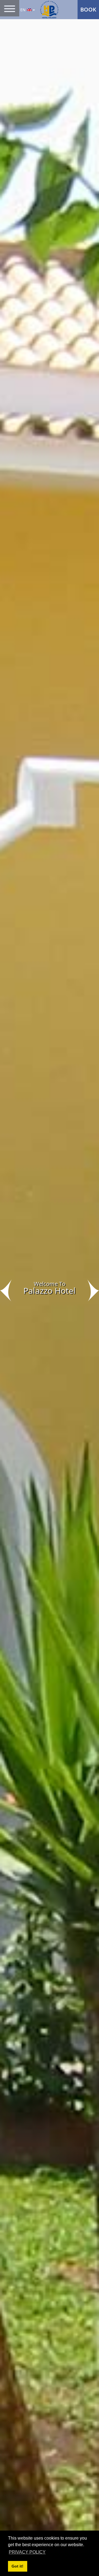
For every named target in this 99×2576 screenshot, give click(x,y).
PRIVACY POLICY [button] (27, 2552)
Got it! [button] (17, 2566)
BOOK (88, 9)
